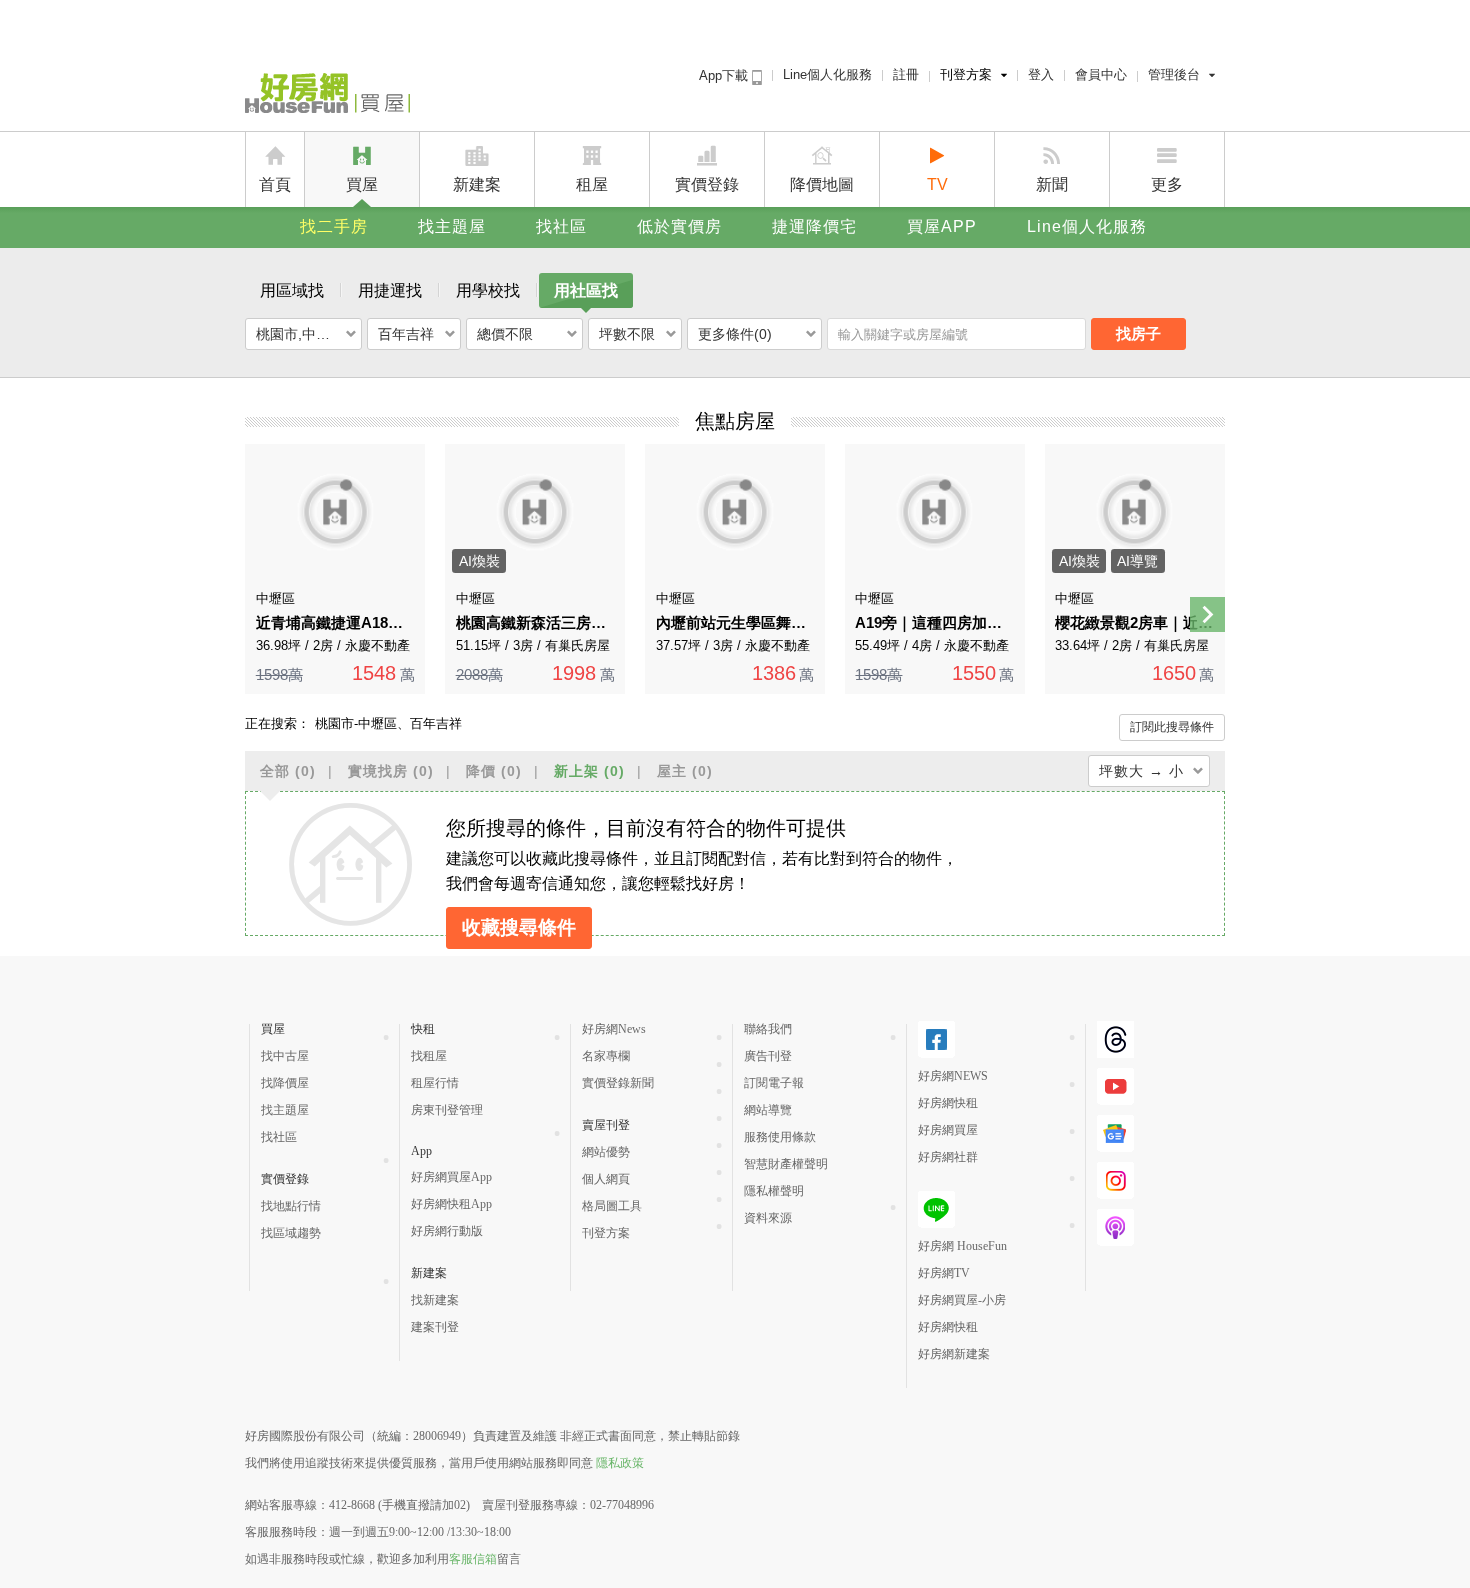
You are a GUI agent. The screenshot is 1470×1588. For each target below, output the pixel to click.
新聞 (1052, 184)
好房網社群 (948, 1157)
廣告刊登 (768, 1056)
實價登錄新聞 (618, 1083)
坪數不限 (627, 334)
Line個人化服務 (827, 74)
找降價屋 (285, 1083)
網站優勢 (606, 1152)
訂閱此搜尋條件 (1172, 727)
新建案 (477, 184)
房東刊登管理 (447, 1110)
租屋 (592, 184)
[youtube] (1115, 1086)
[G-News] (1115, 1133)
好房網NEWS (953, 1076)
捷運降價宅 (814, 226)
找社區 (561, 226)
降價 (494, 771)
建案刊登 (435, 1327)
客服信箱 (473, 1559)
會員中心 (1101, 74)
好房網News (614, 1029)
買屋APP (942, 226)
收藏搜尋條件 (519, 927)
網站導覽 (768, 1110)
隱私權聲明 (774, 1191)
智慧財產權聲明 (786, 1164)
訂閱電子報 (774, 1083)
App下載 (725, 75)
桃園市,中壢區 (300, 334)
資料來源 (768, 1218)
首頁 (275, 184)
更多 (1167, 184)
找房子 (1138, 333)
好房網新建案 (954, 1354)
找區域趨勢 (291, 1233)
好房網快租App (451, 1204)
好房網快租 (948, 1103)
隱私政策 (620, 1463)
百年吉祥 (406, 334)
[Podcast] (1115, 1227)
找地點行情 (291, 1206)
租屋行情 (435, 1083)
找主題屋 (452, 226)
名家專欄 (606, 1056)
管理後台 (1174, 74)
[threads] (1115, 1039)
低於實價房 (679, 226)
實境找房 (391, 771)
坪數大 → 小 (1141, 771)
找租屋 (429, 1056)
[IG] (1115, 1180)
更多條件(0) (735, 334)
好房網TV (944, 1273)
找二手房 (334, 226)
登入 (1041, 74)
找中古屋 (285, 1056)
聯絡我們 (768, 1029)
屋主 (685, 771)
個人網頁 (606, 1179)
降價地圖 (822, 184)
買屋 (362, 184)
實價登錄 (707, 184)
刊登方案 (966, 74)
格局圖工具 (612, 1206)
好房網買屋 (948, 1130)
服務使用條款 (780, 1137)
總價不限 (505, 334)
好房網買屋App (451, 1177)
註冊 (906, 74)
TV (937, 184)
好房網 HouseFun (962, 1246)
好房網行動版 (447, 1231)
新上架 (589, 771)
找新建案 (435, 1300)
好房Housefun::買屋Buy (327, 97)
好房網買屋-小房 (962, 1300)
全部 (288, 771)
